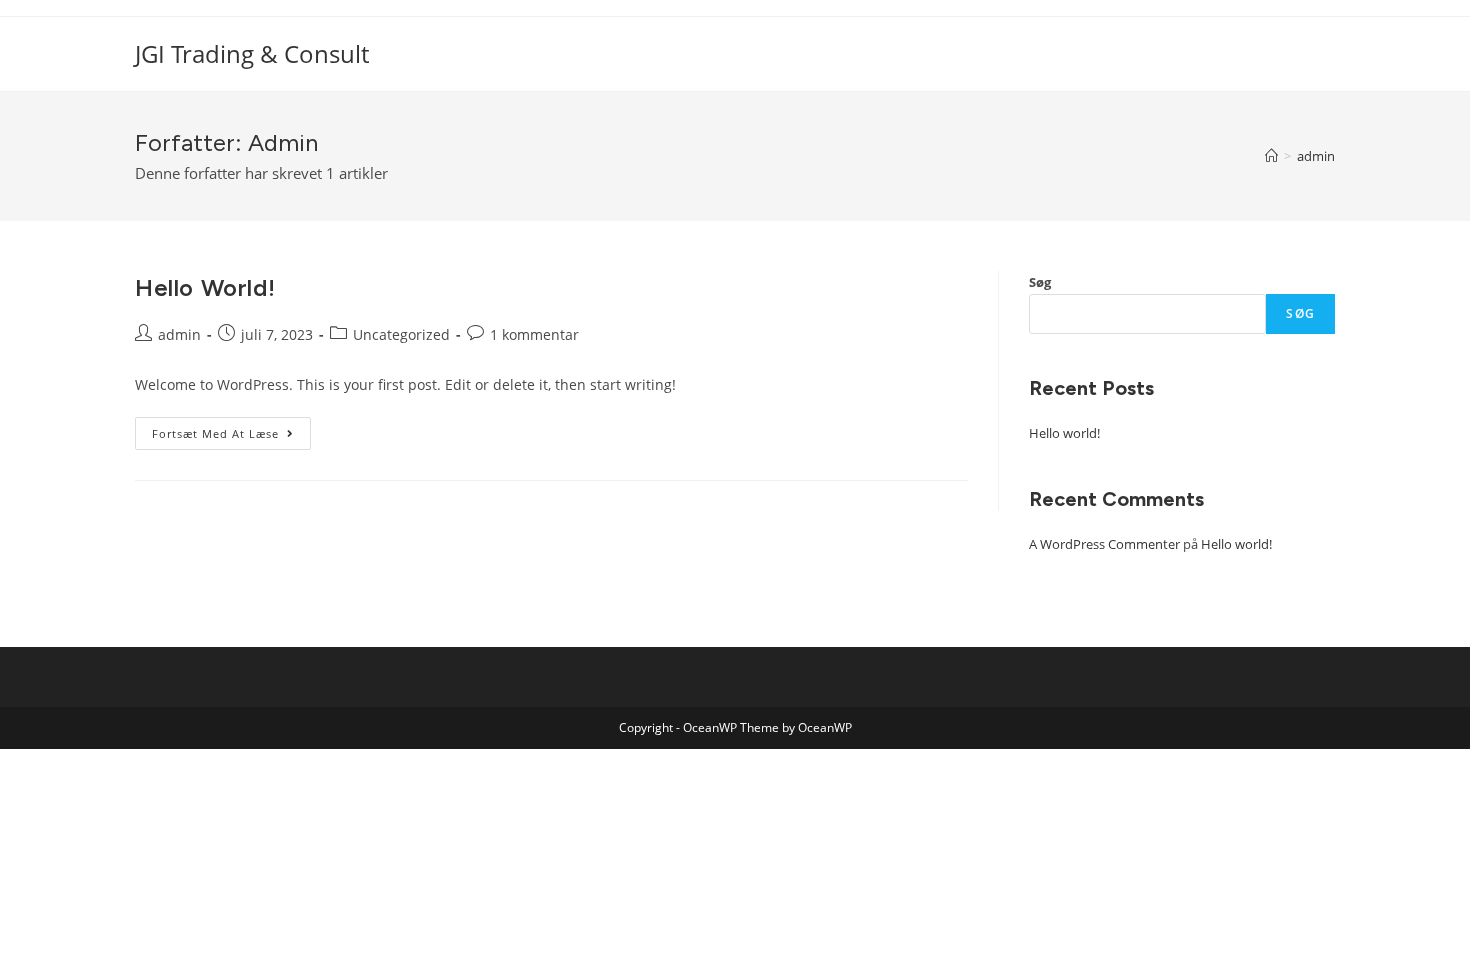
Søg (1040, 282)
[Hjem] (1271, 156)
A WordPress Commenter (1104, 544)
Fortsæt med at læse (231, 429)
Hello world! (205, 287)
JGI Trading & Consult (252, 53)
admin (179, 334)
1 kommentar (534, 334)
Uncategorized (401, 334)
